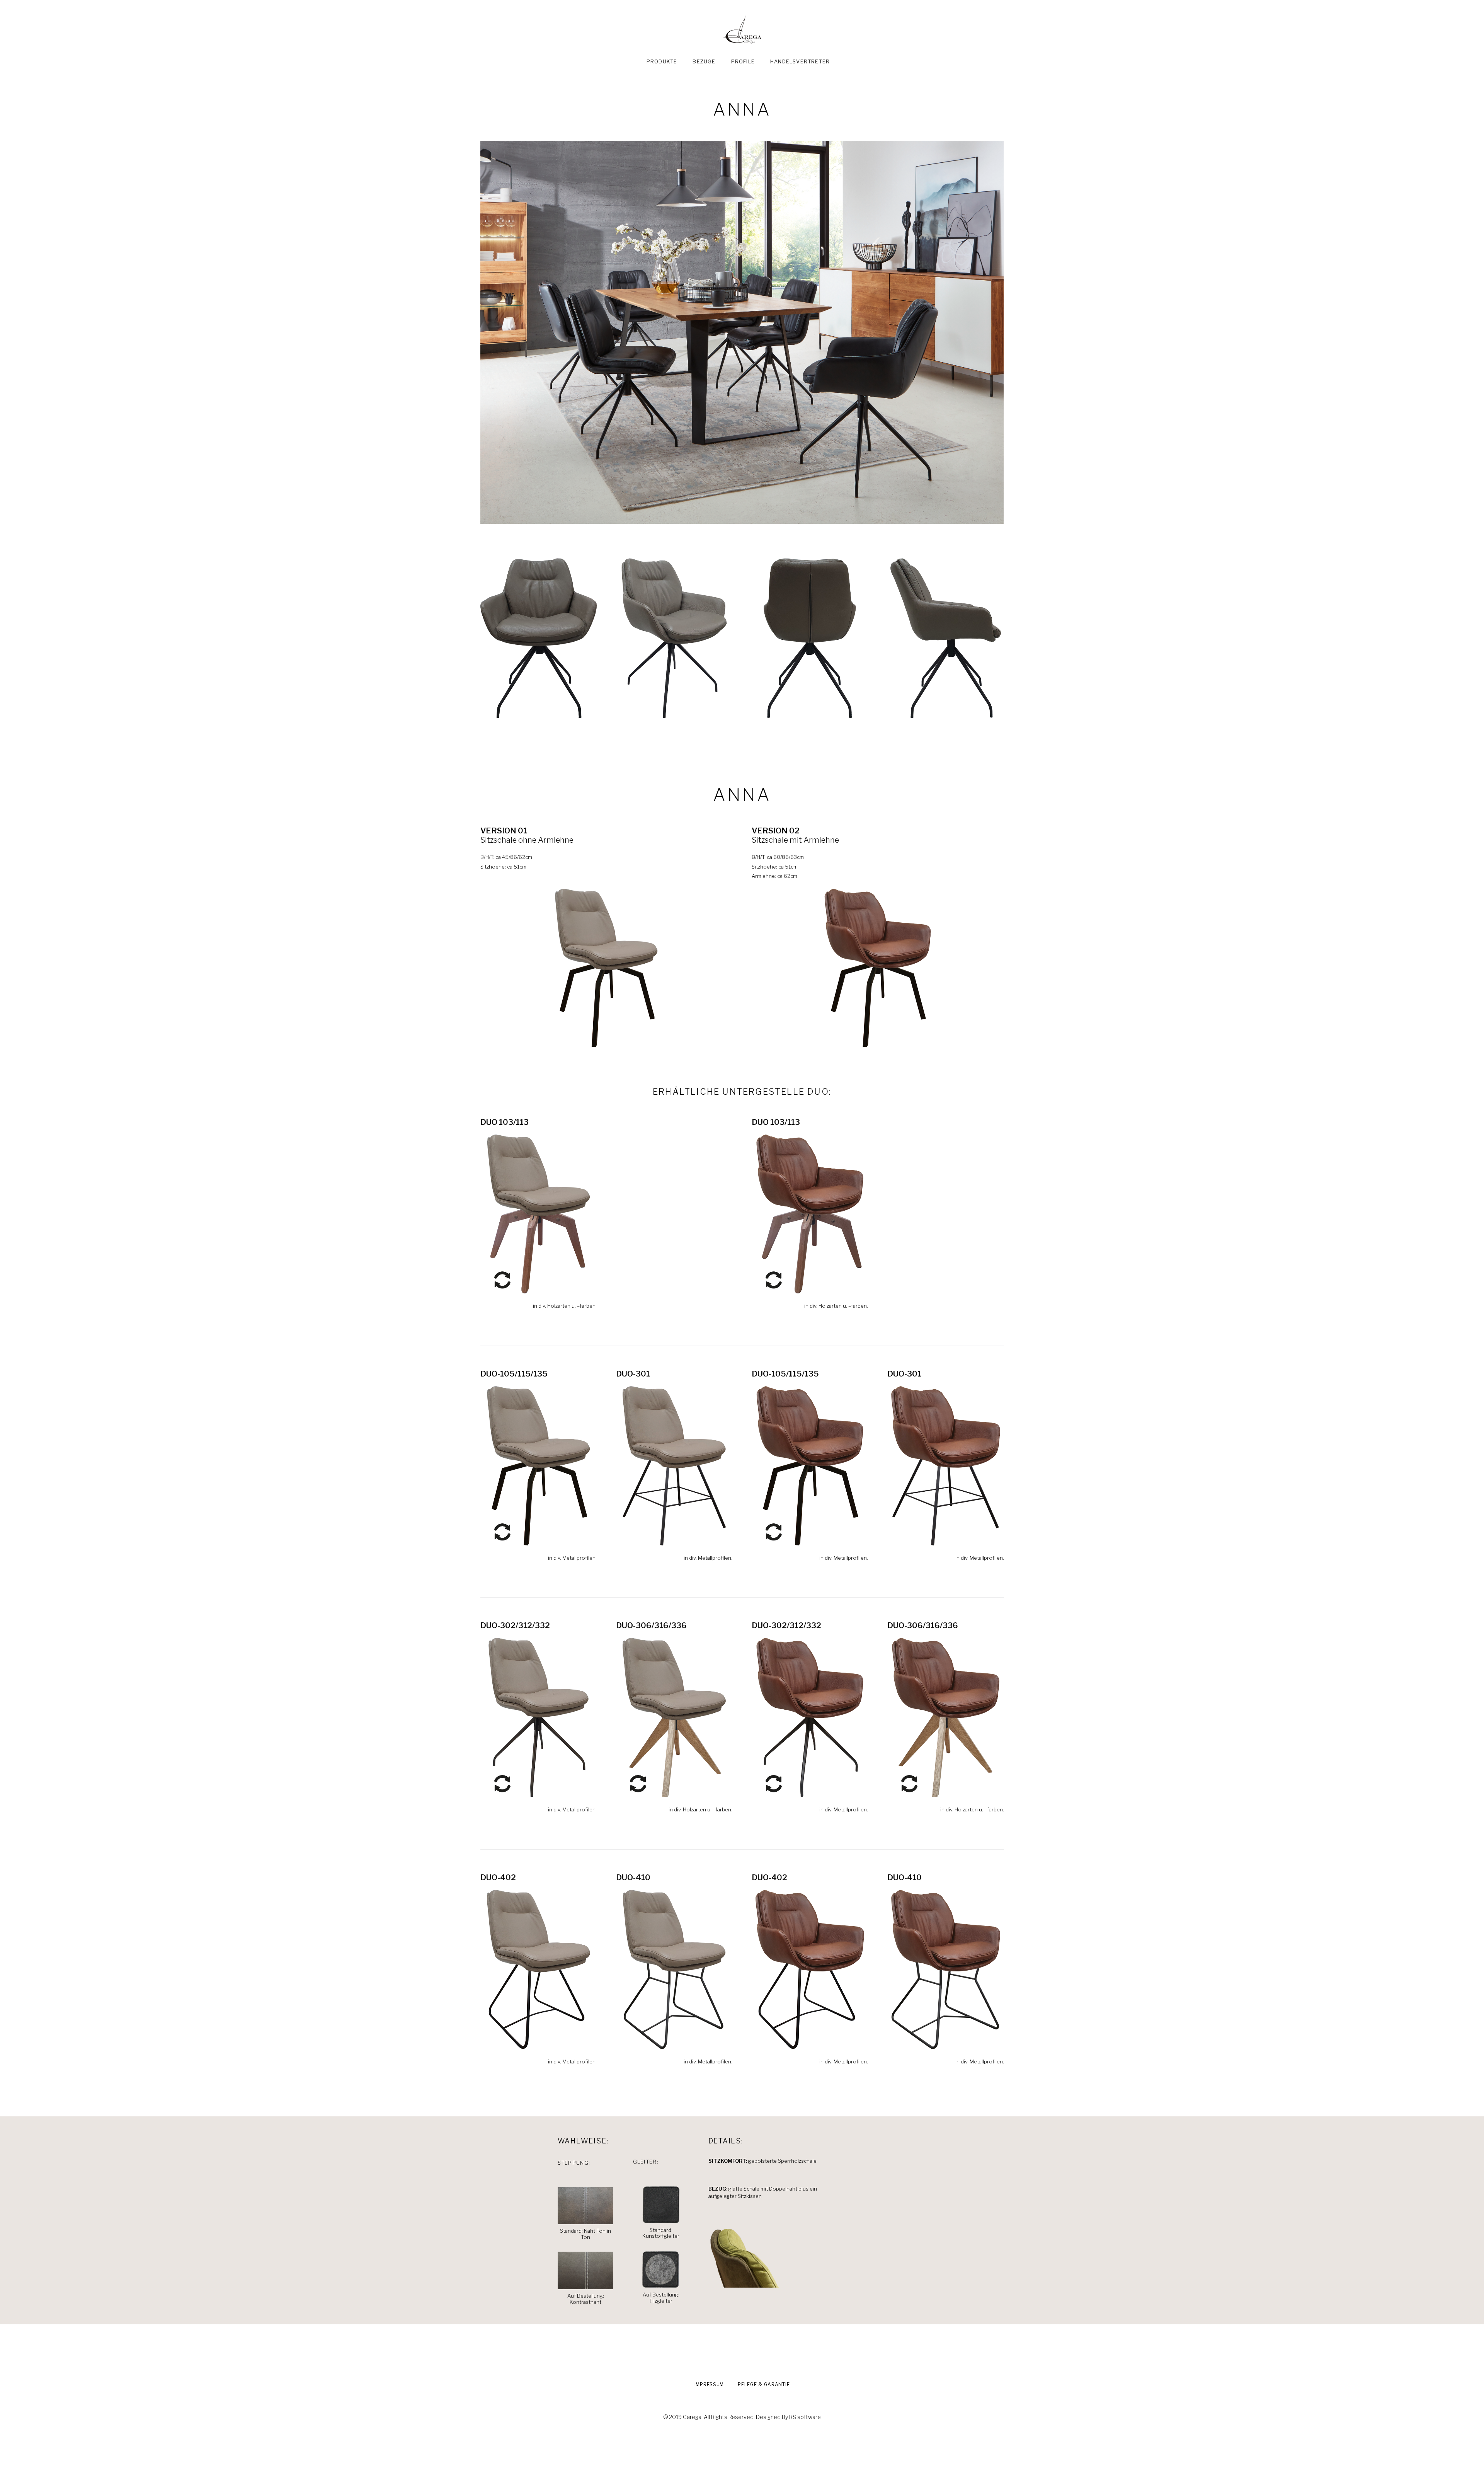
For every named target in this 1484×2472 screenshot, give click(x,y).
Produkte (662, 61)
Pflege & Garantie (764, 2384)
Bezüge (704, 61)
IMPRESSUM (709, 2384)
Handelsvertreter (800, 61)
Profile (743, 61)
